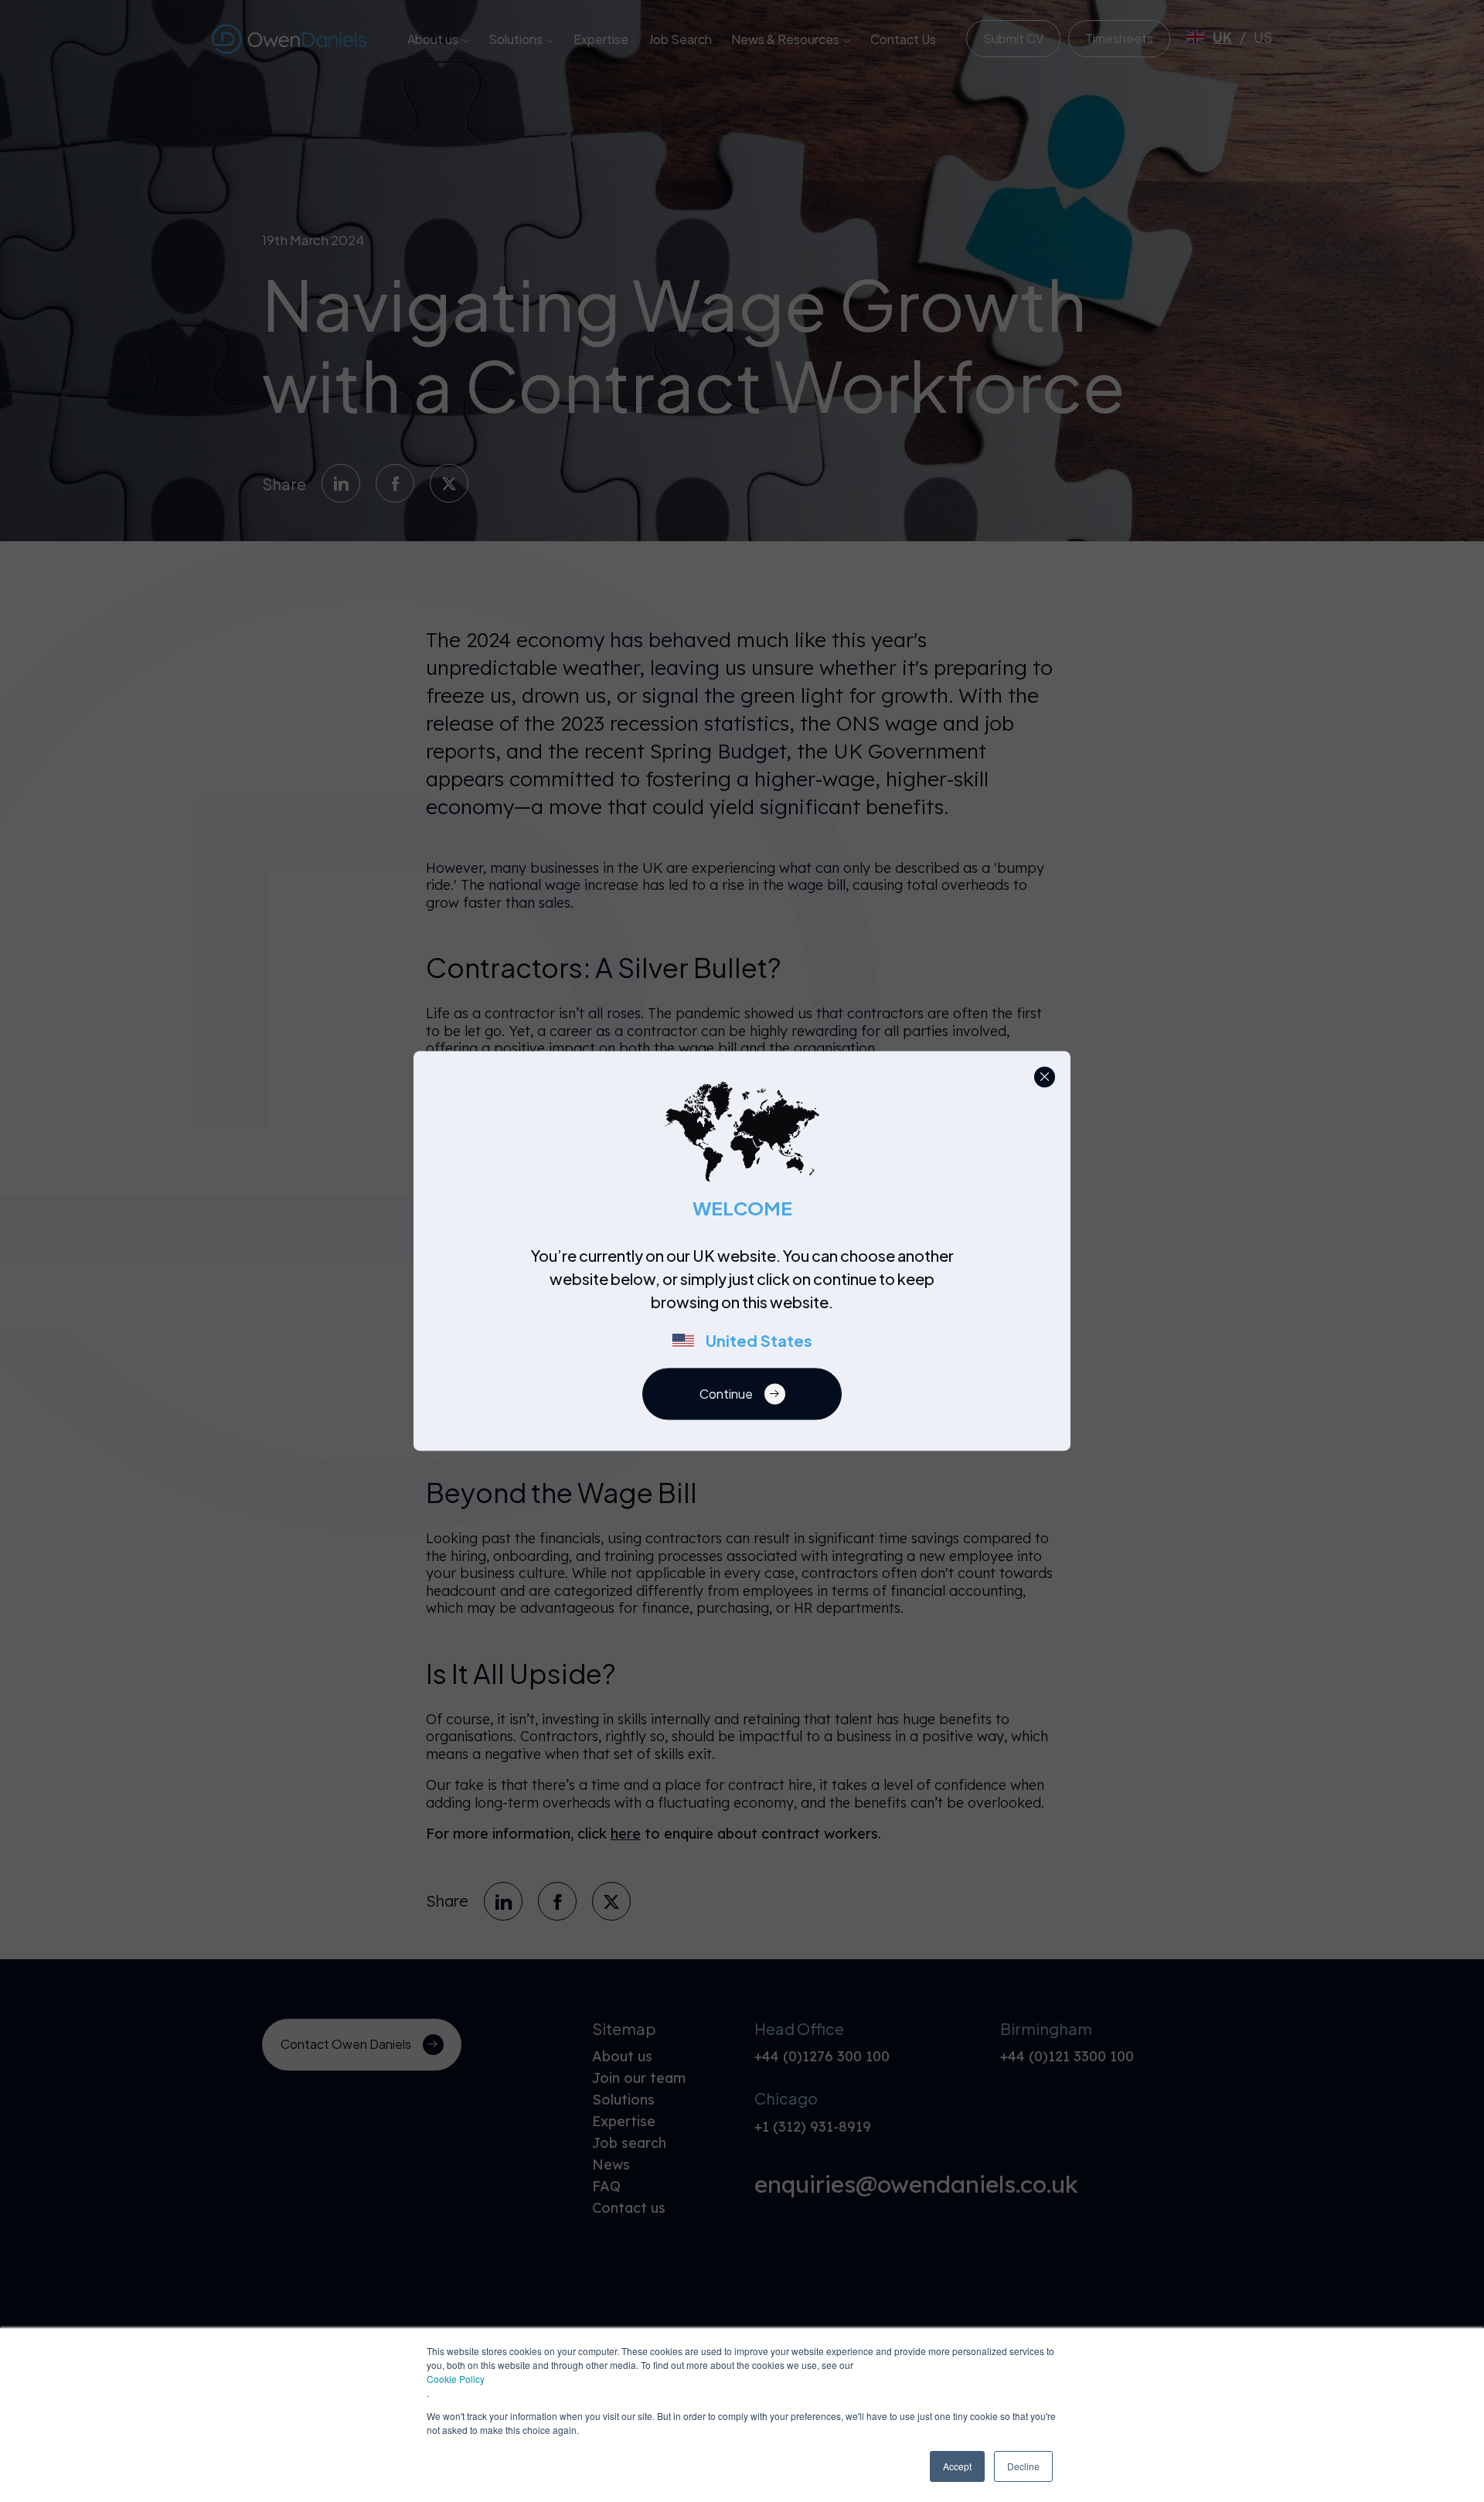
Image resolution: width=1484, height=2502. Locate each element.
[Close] (1045, 1077)
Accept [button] (957, 2466)
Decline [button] (1023, 2466)
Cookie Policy (456, 2379)
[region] (747, 1307)
